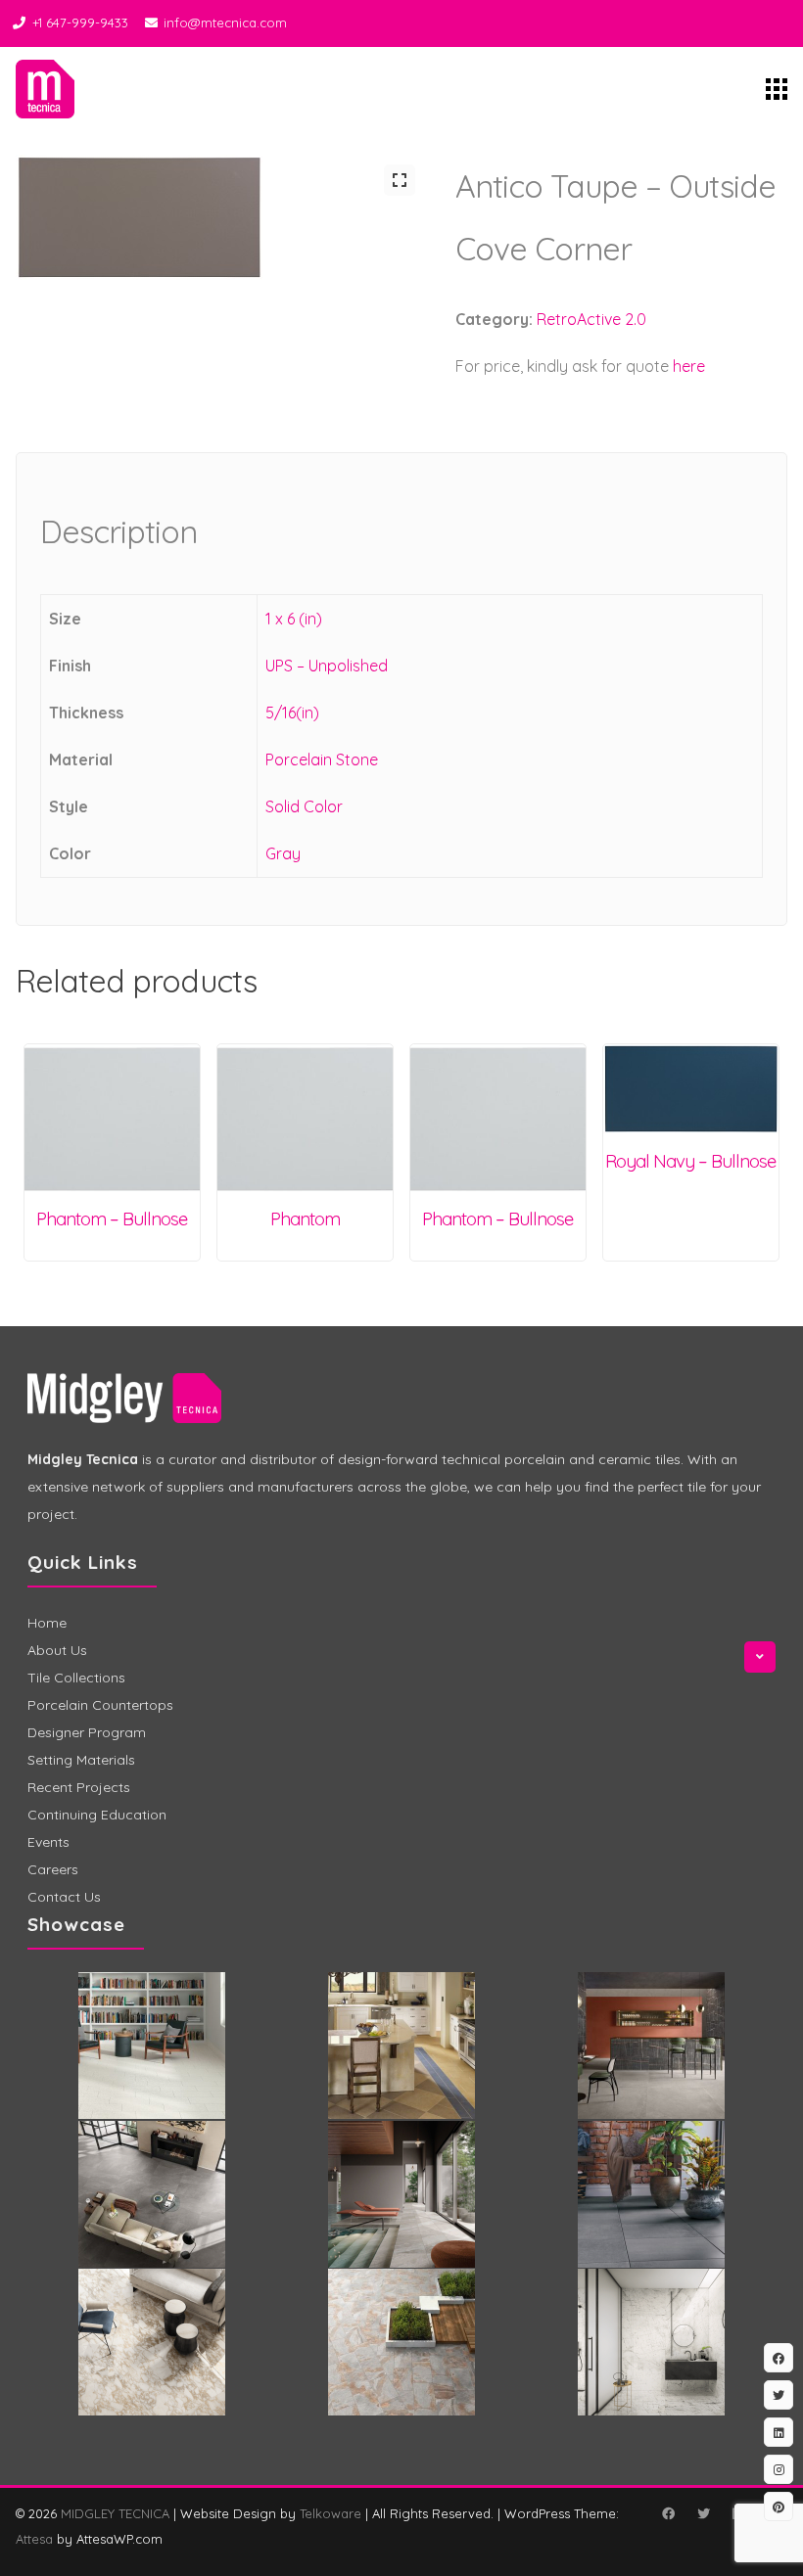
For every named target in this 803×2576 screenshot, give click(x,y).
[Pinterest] (779, 2507)
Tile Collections (76, 1678)
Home (47, 1623)
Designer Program (87, 1732)
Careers (53, 1869)
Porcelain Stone (322, 759)
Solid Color (304, 806)
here (689, 366)
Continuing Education (97, 1815)
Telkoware (331, 2513)
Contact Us (64, 1897)
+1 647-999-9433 (80, 23)
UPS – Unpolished (327, 666)
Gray (283, 853)
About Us (57, 1650)
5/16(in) (292, 713)
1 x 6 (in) (294, 619)
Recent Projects (79, 1787)
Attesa (34, 2539)
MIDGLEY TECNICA (115, 2513)
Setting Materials (81, 1760)
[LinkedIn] (779, 2432)
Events (48, 1842)
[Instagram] (779, 2469)
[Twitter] (703, 2513)
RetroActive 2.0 (591, 319)
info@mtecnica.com (225, 23)
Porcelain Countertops (100, 1705)
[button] (400, 180)
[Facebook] (668, 2513)
